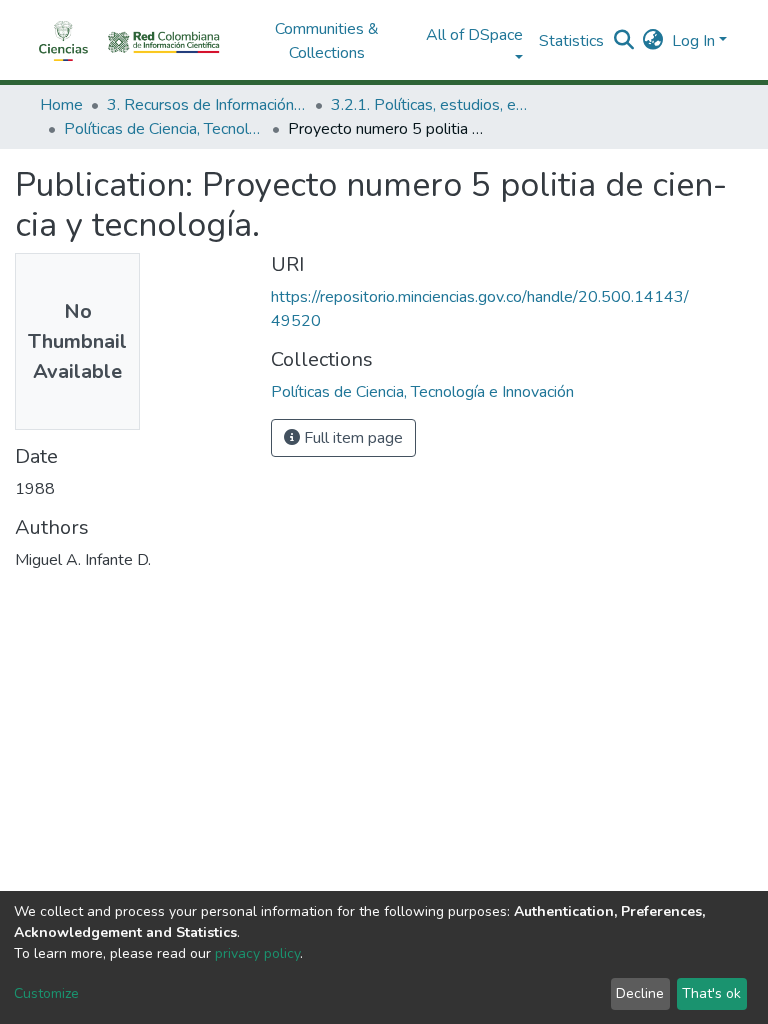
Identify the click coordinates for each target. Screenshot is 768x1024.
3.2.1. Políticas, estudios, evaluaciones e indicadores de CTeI (431, 105)
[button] (653, 41)
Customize (46, 993)
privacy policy (257, 953)
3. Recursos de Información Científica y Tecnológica (207, 105)
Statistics (571, 41)
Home (61, 105)
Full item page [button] (351, 438)
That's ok (711, 993)
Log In (693, 41)
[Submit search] (624, 41)
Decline (640, 993)
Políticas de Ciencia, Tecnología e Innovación (164, 129)
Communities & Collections (327, 41)
